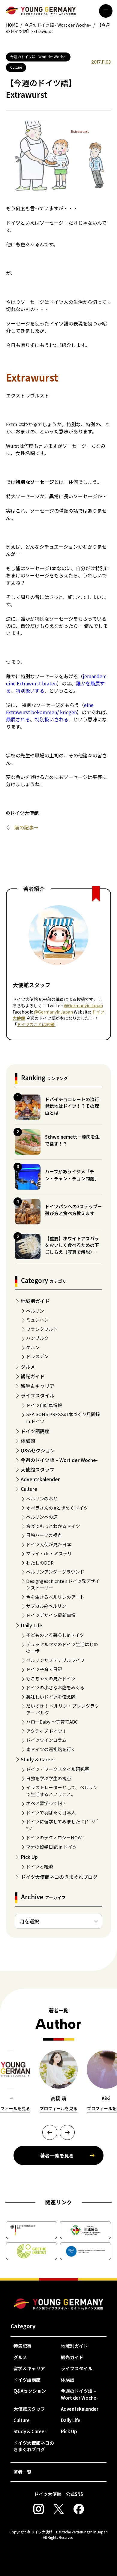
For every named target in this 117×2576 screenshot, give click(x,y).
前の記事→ (26, 827)
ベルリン (35, 1311)
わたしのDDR (40, 1563)
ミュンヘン (37, 1320)
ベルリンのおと (42, 1498)
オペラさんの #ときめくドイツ (57, 1508)
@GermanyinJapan (83, 1005)
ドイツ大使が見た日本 (49, 1544)
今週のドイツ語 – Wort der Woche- (59, 1460)
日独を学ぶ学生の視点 (49, 1778)
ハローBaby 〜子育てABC (52, 1722)
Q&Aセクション (38, 1450)
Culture (29, 1489)
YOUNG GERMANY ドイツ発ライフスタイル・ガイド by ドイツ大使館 (58, 2304)
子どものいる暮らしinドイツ (55, 1635)
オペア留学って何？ (46, 1803)
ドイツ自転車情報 (44, 1405)
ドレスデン (37, 1356)
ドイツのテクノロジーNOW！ (56, 1837)
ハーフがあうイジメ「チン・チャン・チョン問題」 (72, 1175)
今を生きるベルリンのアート (55, 1597)
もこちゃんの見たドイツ (51, 1678)
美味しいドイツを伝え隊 (51, 1697)
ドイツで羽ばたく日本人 (51, 1812)
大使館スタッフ (37, 1469)
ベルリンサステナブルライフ (55, 1660)
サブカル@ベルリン (46, 1606)
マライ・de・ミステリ (49, 1553)
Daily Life (31, 1625)
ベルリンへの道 (42, 1517)
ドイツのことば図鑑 (36, 1024)
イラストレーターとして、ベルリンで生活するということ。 (62, 1791)
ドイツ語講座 (35, 1431)
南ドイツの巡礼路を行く (51, 1749)
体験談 (28, 1441)
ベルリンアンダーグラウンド (55, 1572)
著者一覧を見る (57, 2155)
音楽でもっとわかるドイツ (53, 1526)
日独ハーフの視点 (44, 1535)
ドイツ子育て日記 (44, 1669)
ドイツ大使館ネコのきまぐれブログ (59, 1877)
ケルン (33, 1347)
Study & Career (38, 1759)
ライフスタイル (37, 1395)
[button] (50, 2132)
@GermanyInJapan (53, 1012)
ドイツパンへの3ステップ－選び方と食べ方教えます (73, 1210)
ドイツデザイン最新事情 (51, 1615)
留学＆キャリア (37, 1386)
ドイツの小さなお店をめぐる (55, 1687)
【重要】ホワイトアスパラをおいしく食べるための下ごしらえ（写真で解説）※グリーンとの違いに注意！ (72, 1249)
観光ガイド (33, 1376)
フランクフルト (42, 1329)
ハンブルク (37, 1338)
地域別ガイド (35, 1301)
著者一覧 (22, 2472)
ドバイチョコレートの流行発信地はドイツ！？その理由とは (72, 1106)
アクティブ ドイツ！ (46, 1731)
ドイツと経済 (40, 1866)
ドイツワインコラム (46, 1740)
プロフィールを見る (58, 2108)
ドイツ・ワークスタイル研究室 (58, 1769)
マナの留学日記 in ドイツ (51, 1847)
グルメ (28, 1367)
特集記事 (22, 2346)
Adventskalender (40, 1479)
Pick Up (29, 1857)
